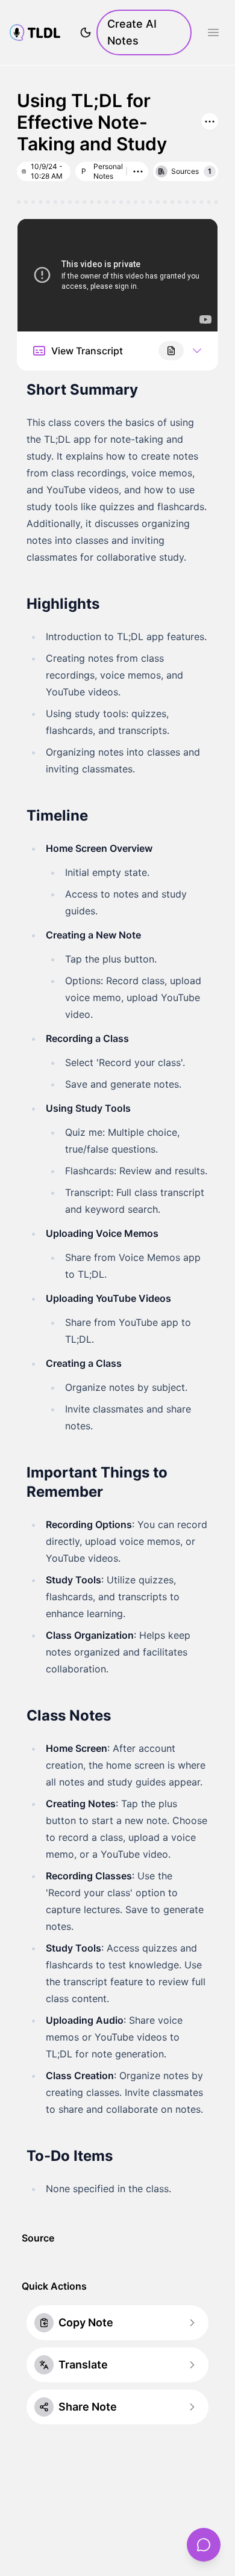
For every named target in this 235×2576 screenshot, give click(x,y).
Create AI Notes (132, 32)
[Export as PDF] (171, 351)
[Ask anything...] (204, 2545)
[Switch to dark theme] (86, 32)
